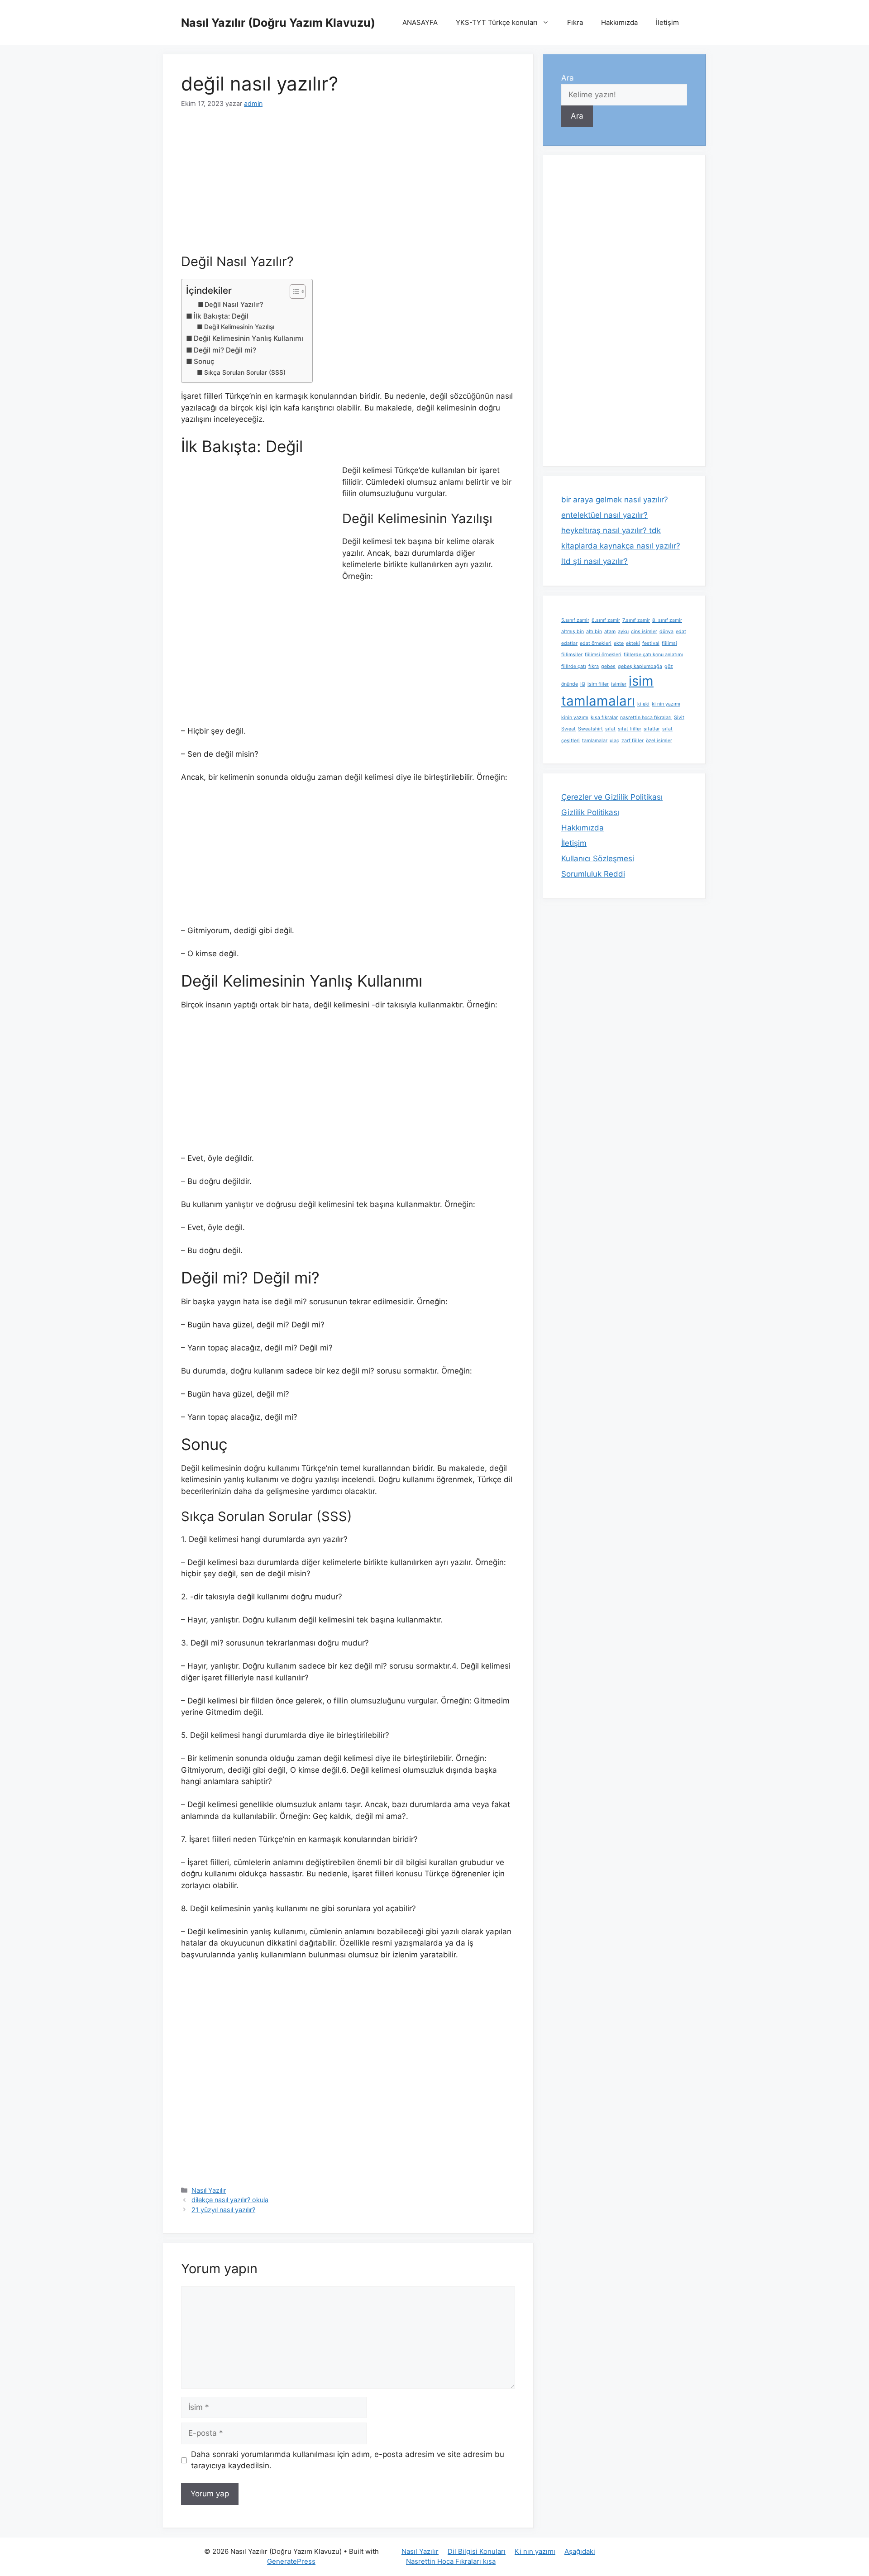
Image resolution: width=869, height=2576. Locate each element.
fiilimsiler (572, 655)
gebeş (608, 666)
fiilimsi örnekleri (603, 655)
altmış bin (573, 632)
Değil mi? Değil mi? (225, 350)
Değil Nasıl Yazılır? (234, 305)
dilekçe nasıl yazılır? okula (230, 2200)
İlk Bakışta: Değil (221, 316)
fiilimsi (669, 643)
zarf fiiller (633, 741)
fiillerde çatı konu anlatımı (653, 655)
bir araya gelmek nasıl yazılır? (615, 500)
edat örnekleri (596, 643)
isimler (619, 684)
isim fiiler (598, 684)
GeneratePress (291, 2561)
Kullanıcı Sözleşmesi (598, 859)
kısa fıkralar (604, 718)
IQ (583, 684)
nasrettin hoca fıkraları (646, 718)
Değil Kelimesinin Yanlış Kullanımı (248, 338)
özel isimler (659, 741)
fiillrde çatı (574, 666)
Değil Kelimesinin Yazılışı (239, 327)
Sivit (679, 718)
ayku (623, 632)
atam (610, 632)
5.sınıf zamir (575, 620)
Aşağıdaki (580, 2551)
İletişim (667, 22)
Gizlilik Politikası (590, 812)
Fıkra (575, 22)
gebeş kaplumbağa (640, 666)
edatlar (569, 643)
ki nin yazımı (666, 704)
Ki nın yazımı (535, 2551)
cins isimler (644, 632)
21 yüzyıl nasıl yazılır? (223, 2210)
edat (681, 632)
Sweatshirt (590, 729)
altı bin (594, 632)
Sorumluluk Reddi (593, 874)
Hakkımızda (619, 22)
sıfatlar (652, 729)
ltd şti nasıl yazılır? (594, 561)
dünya (666, 632)
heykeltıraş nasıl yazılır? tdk (611, 530)
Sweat (568, 729)
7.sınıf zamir (636, 620)
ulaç (614, 741)
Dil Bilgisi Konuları (477, 2551)
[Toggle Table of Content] (293, 291)
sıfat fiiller (630, 729)
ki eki (643, 704)
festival (651, 643)
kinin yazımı (575, 718)
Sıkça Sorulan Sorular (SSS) (245, 372)
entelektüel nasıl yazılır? (604, 515)
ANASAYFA (420, 22)
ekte (619, 643)
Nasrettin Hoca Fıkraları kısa (451, 2561)
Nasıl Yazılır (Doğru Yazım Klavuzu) (278, 23)
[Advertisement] (348, 187)
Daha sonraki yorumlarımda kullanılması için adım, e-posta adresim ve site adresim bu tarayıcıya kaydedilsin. (348, 2460)
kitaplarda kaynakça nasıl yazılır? (621, 546)
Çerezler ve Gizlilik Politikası (612, 797)
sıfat (610, 729)
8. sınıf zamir (667, 620)
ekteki (633, 643)
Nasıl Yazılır (209, 2190)
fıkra (594, 666)
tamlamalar (595, 741)
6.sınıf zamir (606, 620)
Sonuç (204, 361)
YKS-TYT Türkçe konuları (497, 22)
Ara (568, 78)
